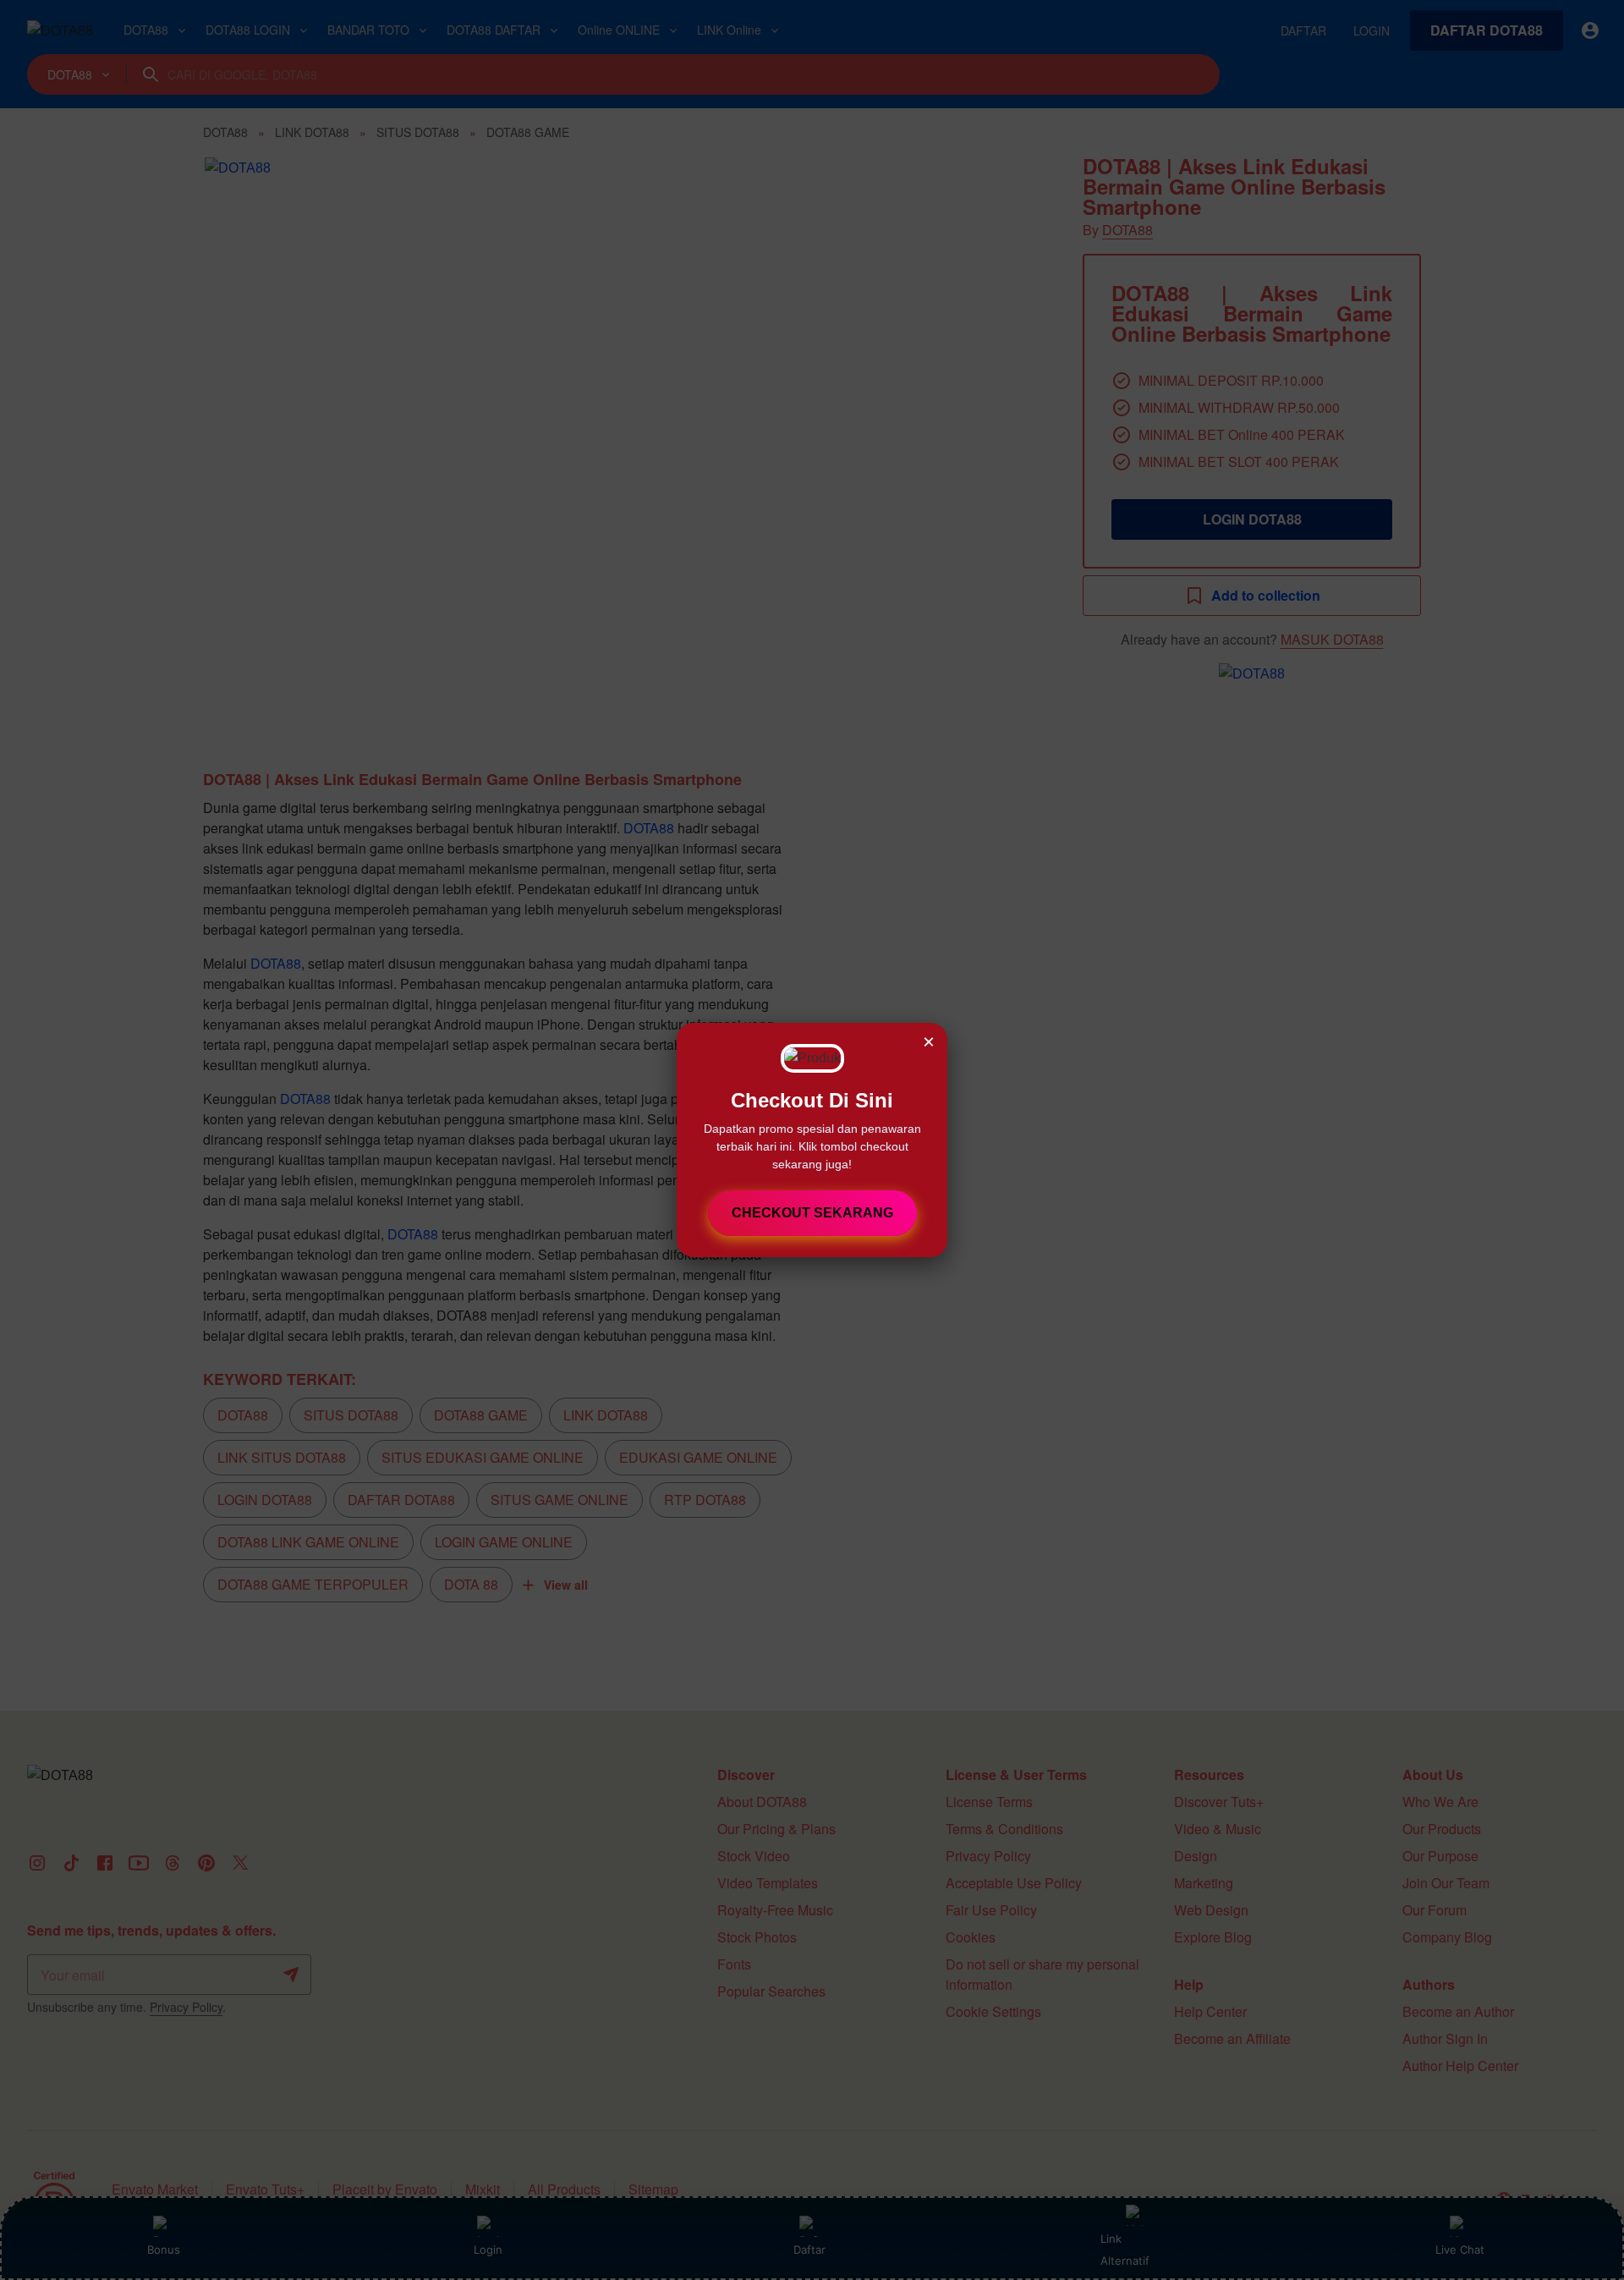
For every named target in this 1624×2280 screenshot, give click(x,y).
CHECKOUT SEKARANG (812, 1213)
